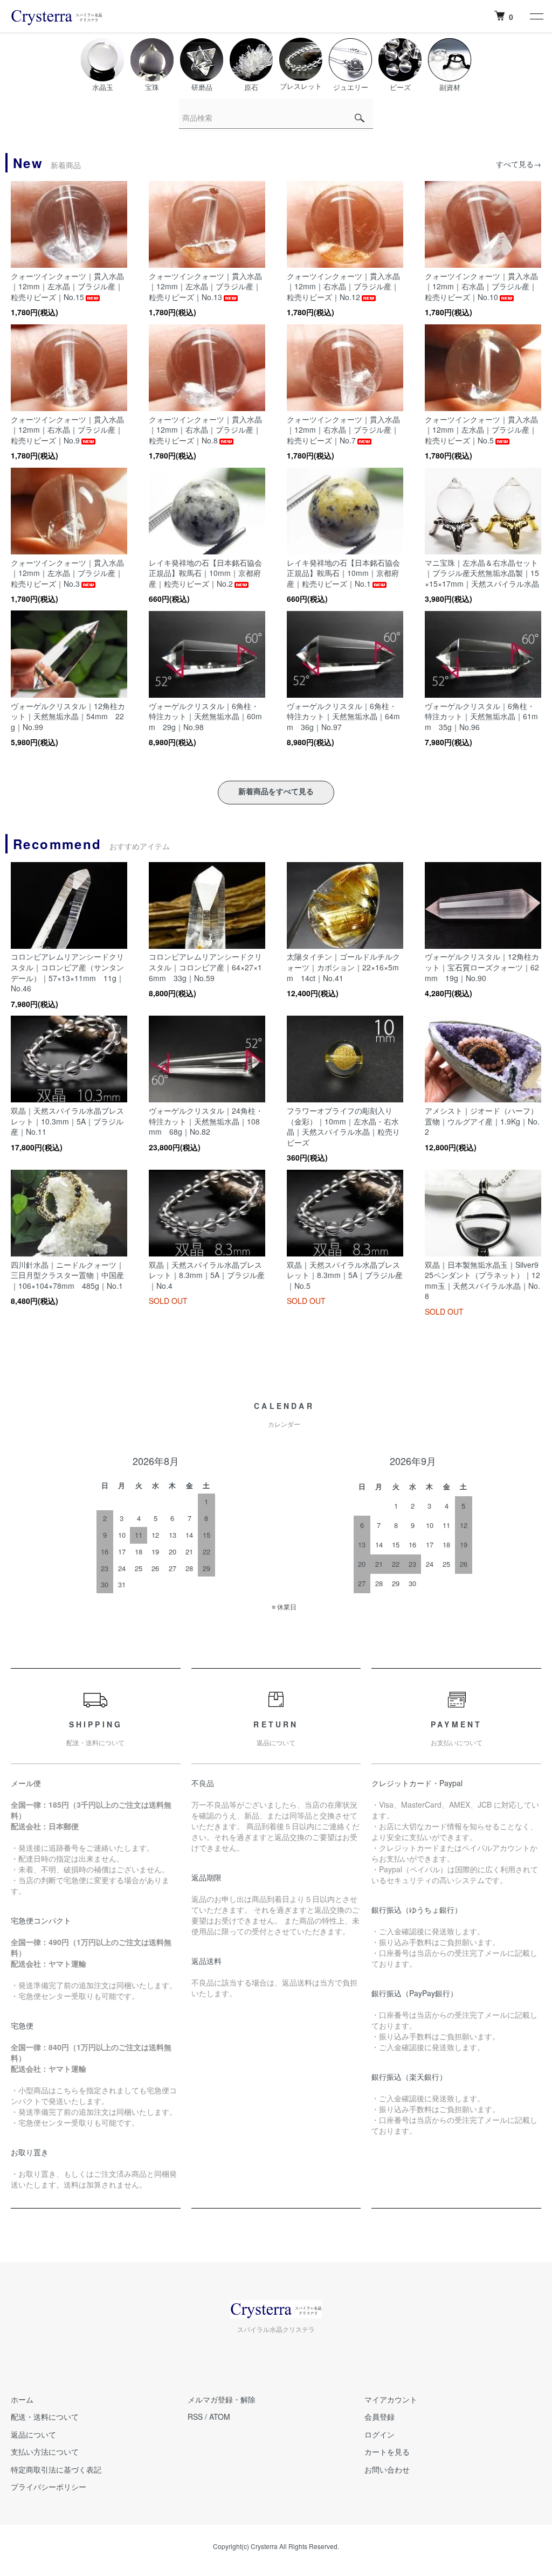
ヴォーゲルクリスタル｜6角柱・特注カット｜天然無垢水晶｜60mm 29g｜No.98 (205, 716)
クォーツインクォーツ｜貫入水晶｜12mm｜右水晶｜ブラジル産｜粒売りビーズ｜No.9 (67, 430)
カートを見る (387, 2452)
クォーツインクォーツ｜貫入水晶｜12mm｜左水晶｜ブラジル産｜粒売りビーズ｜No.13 (205, 286)
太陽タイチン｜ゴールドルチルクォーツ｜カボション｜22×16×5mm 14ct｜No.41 (343, 967)
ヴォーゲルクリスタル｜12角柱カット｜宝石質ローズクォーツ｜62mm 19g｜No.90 (482, 967)
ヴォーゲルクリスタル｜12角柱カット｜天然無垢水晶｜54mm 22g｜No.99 (68, 716)
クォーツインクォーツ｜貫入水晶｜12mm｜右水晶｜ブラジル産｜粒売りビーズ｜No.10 (481, 286)
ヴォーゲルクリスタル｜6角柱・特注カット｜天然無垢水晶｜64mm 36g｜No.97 (343, 716)
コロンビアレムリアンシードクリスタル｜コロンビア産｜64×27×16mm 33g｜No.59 (205, 967)
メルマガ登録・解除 (222, 2399)
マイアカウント (391, 2399)
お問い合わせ (387, 2469)
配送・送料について (45, 2417)
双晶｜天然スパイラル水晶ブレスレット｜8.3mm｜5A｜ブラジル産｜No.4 (207, 1275)
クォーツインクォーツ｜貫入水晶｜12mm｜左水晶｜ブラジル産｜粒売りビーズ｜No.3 (67, 573)
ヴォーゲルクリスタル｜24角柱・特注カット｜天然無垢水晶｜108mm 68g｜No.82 (206, 1121)
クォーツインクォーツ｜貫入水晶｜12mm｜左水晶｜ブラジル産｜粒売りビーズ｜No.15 (67, 286)
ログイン (379, 2434)
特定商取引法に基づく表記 (56, 2469)
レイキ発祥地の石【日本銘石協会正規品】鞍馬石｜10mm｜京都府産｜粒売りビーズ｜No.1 (343, 573)
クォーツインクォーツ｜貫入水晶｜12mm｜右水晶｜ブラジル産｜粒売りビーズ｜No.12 (343, 286)
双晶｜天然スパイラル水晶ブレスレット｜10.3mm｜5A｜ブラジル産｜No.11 (67, 1121)
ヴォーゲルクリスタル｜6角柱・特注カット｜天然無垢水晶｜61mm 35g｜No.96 (481, 716)
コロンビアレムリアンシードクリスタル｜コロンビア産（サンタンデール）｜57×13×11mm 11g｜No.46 (67, 972)
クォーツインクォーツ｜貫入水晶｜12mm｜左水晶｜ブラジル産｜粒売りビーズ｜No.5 (481, 430)
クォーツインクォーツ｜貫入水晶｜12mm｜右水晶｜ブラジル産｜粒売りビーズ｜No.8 (205, 430)
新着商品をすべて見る (276, 791)
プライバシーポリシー (49, 2487)
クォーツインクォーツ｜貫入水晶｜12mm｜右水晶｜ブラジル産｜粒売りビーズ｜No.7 (343, 430)
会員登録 (379, 2417)
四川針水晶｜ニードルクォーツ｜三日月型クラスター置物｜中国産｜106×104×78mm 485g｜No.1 (67, 1275)
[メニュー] (536, 16)
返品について (33, 2434)
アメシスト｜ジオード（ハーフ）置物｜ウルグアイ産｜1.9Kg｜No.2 (482, 1121)
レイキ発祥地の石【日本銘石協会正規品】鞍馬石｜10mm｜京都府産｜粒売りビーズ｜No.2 (205, 573)
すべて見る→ (519, 164)
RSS (195, 2417)
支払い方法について (45, 2452)
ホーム (22, 2399)
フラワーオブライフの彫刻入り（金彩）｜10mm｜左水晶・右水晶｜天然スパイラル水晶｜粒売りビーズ (343, 1126)
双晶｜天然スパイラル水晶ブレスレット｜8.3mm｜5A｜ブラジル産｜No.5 (345, 1275)
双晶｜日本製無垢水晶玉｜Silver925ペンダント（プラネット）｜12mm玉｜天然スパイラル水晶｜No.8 (482, 1280)
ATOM (220, 2417)
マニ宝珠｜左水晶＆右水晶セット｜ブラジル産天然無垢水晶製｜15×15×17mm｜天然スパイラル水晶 (482, 573)
